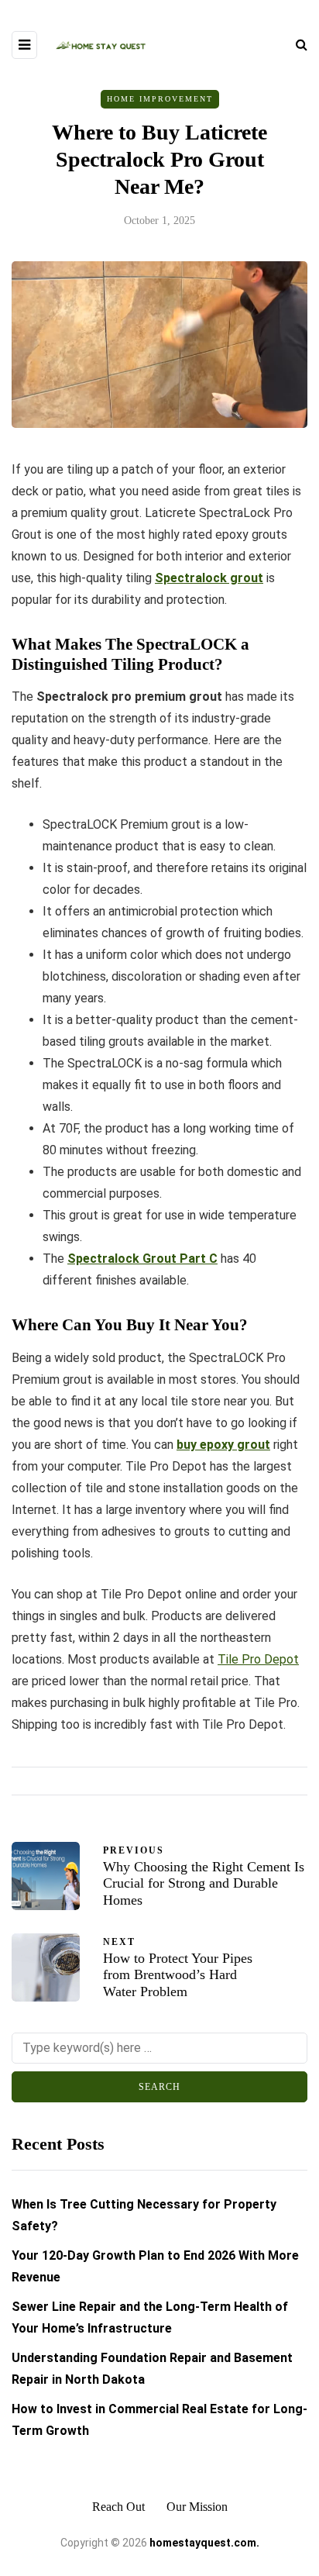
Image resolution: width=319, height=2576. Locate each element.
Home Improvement (160, 99)
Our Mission (197, 2507)
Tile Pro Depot (258, 1659)
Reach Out (118, 2507)
